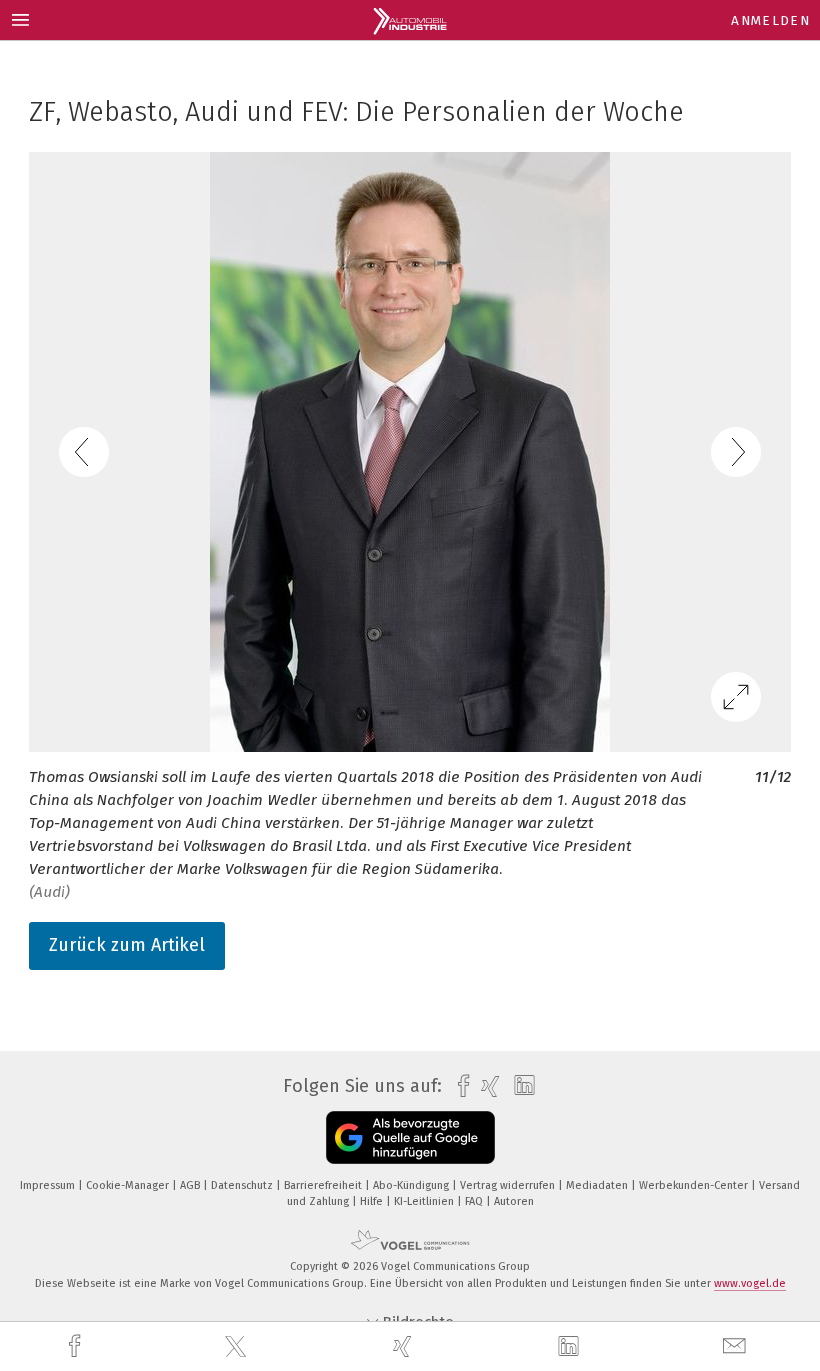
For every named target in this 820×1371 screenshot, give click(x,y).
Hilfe (373, 1201)
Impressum (49, 1185)
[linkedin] (571, 1347)
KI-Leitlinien (425, 1201)
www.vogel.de (750, 1283)
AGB (191, 1185)
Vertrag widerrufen (509, 1185)
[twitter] (238, 1347)
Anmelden (770, 20)
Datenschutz (243, 1185)
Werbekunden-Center (695, 1185)
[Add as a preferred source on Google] (410, 1137)
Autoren (514, 1201)
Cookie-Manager (129, 1185)
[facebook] (77, 1346)
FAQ (475, 1201)
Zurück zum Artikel (127, 945)
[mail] (737, 1346)
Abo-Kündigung (412, 1185)
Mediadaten (598, 1185)
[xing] (405, 1346)
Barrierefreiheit (324, 1185)
